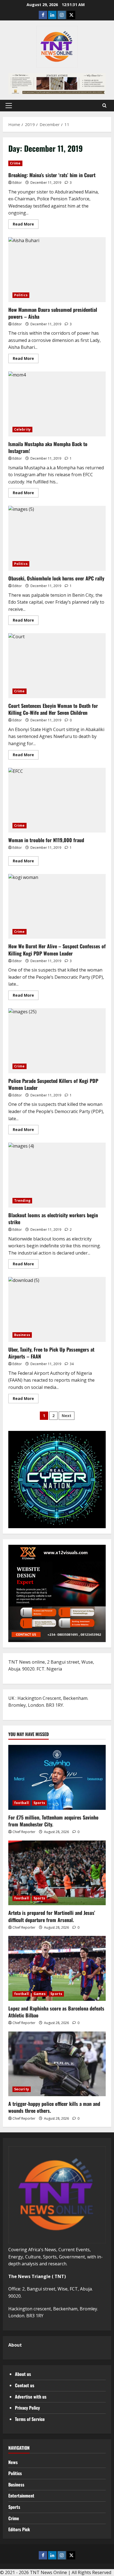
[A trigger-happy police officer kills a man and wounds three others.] (57, 2064)
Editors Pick (19, 2529)
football (21, 1803)
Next (67, 1416)
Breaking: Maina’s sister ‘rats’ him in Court (52, 175)
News (13, 2462)
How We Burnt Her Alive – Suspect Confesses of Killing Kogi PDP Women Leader (57, 906)
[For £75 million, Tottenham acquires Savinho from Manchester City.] (57, 1777)
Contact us (25, 2385)
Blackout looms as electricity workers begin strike (57, 1175)
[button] (9, 106)
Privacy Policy (27, 2408)
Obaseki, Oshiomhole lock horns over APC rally (57, 538)
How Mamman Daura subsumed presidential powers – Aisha (57, 270)
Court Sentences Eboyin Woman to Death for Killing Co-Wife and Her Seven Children (57, 666)
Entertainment (21, 2496)
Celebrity (22, 429)
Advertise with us (31, 2397)
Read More (26, 225)
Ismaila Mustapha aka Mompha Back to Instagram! (57, 404)
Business (22, 1335)
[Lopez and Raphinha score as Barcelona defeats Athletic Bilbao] (57, 1968)
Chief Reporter (24, 1832)
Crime (15, 163)
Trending (22, 1201)
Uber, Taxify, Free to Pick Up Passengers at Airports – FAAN (57, 1309)
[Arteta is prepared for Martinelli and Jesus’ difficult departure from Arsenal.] (57, 1873)
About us (23, 2374)
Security (22, 2089)
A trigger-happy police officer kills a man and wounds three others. (54, 2107)
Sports (39, 1803)
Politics (21, 295)
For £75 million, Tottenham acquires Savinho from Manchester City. (53, 1821)
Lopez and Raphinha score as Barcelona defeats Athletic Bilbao (56, 2012)
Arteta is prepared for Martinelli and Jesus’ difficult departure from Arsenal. (52, 1916)
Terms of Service (30, 2419)
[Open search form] (104, 106)
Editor (17, 183)
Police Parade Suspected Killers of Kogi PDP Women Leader (57, 1041)
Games (40, 1994)
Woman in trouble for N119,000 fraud (57, 800)
